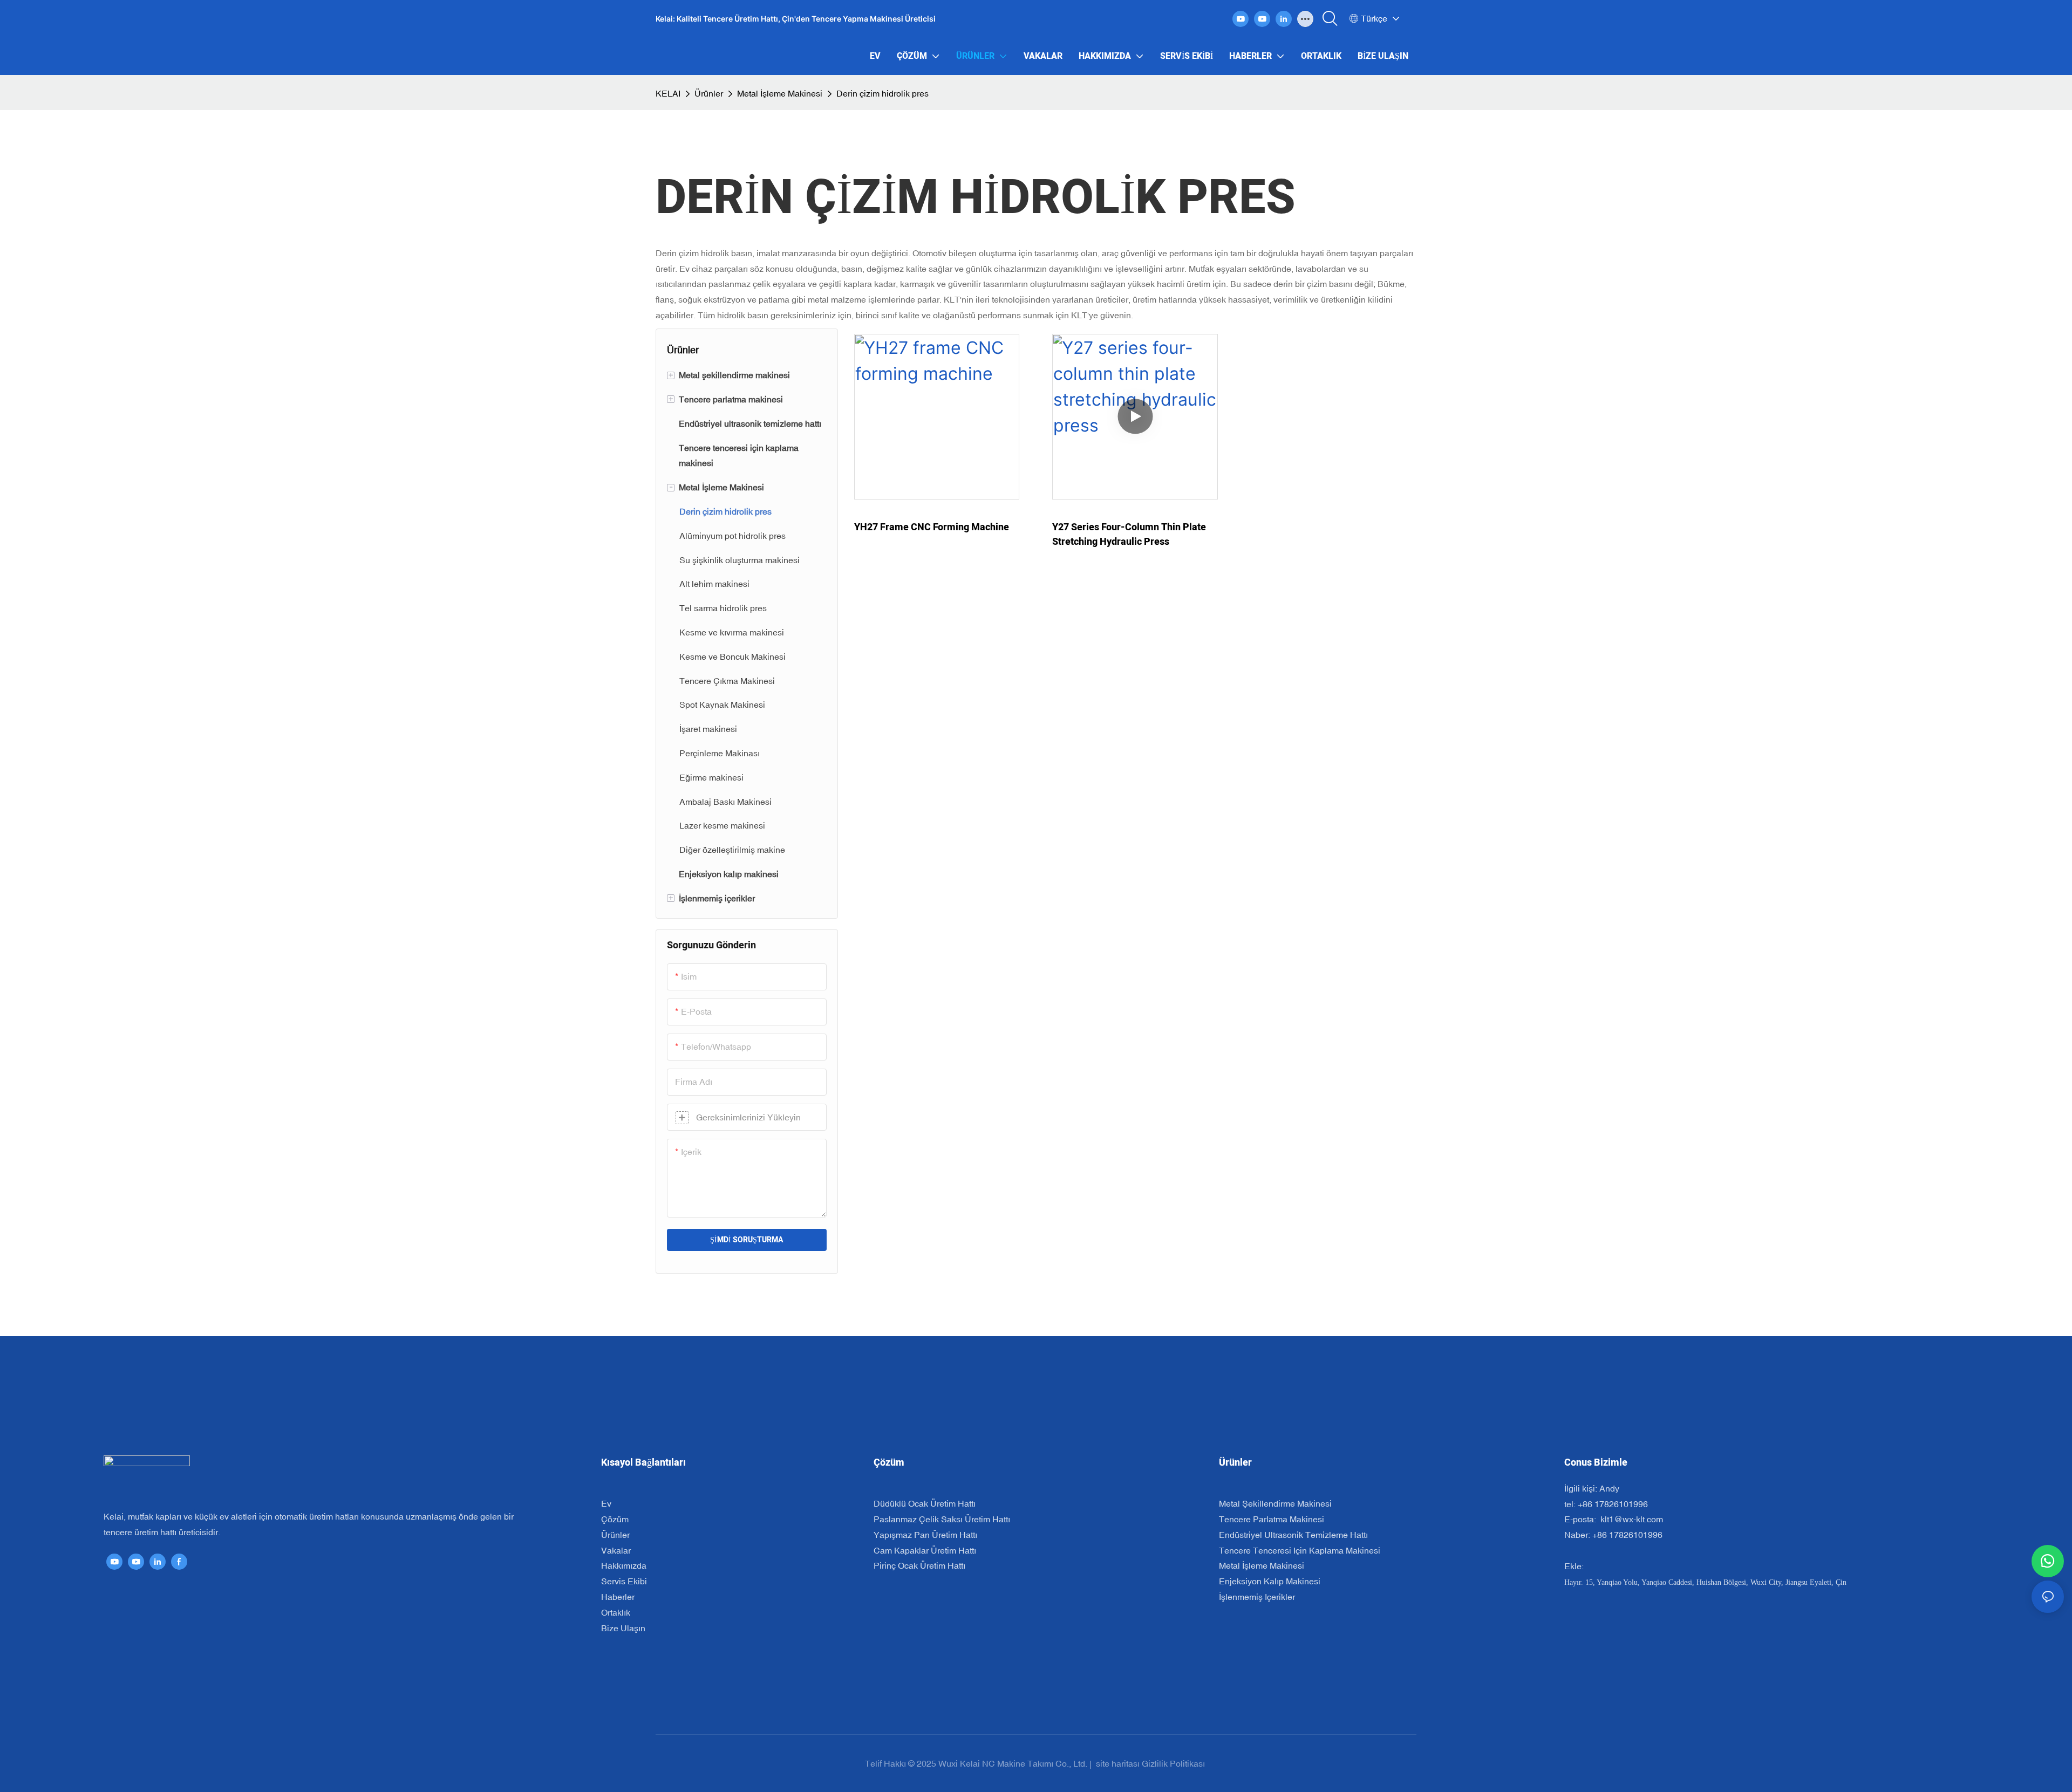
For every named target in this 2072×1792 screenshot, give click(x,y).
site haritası (1118, 1763)
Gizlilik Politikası (1174, 1763)
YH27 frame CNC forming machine (932, 527)
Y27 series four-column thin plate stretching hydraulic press (1129, 535)
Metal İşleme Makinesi (780, 93)
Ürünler (709, 93)
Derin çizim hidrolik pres (882, 93)
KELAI (668, 93)
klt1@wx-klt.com (1631, 1519)
